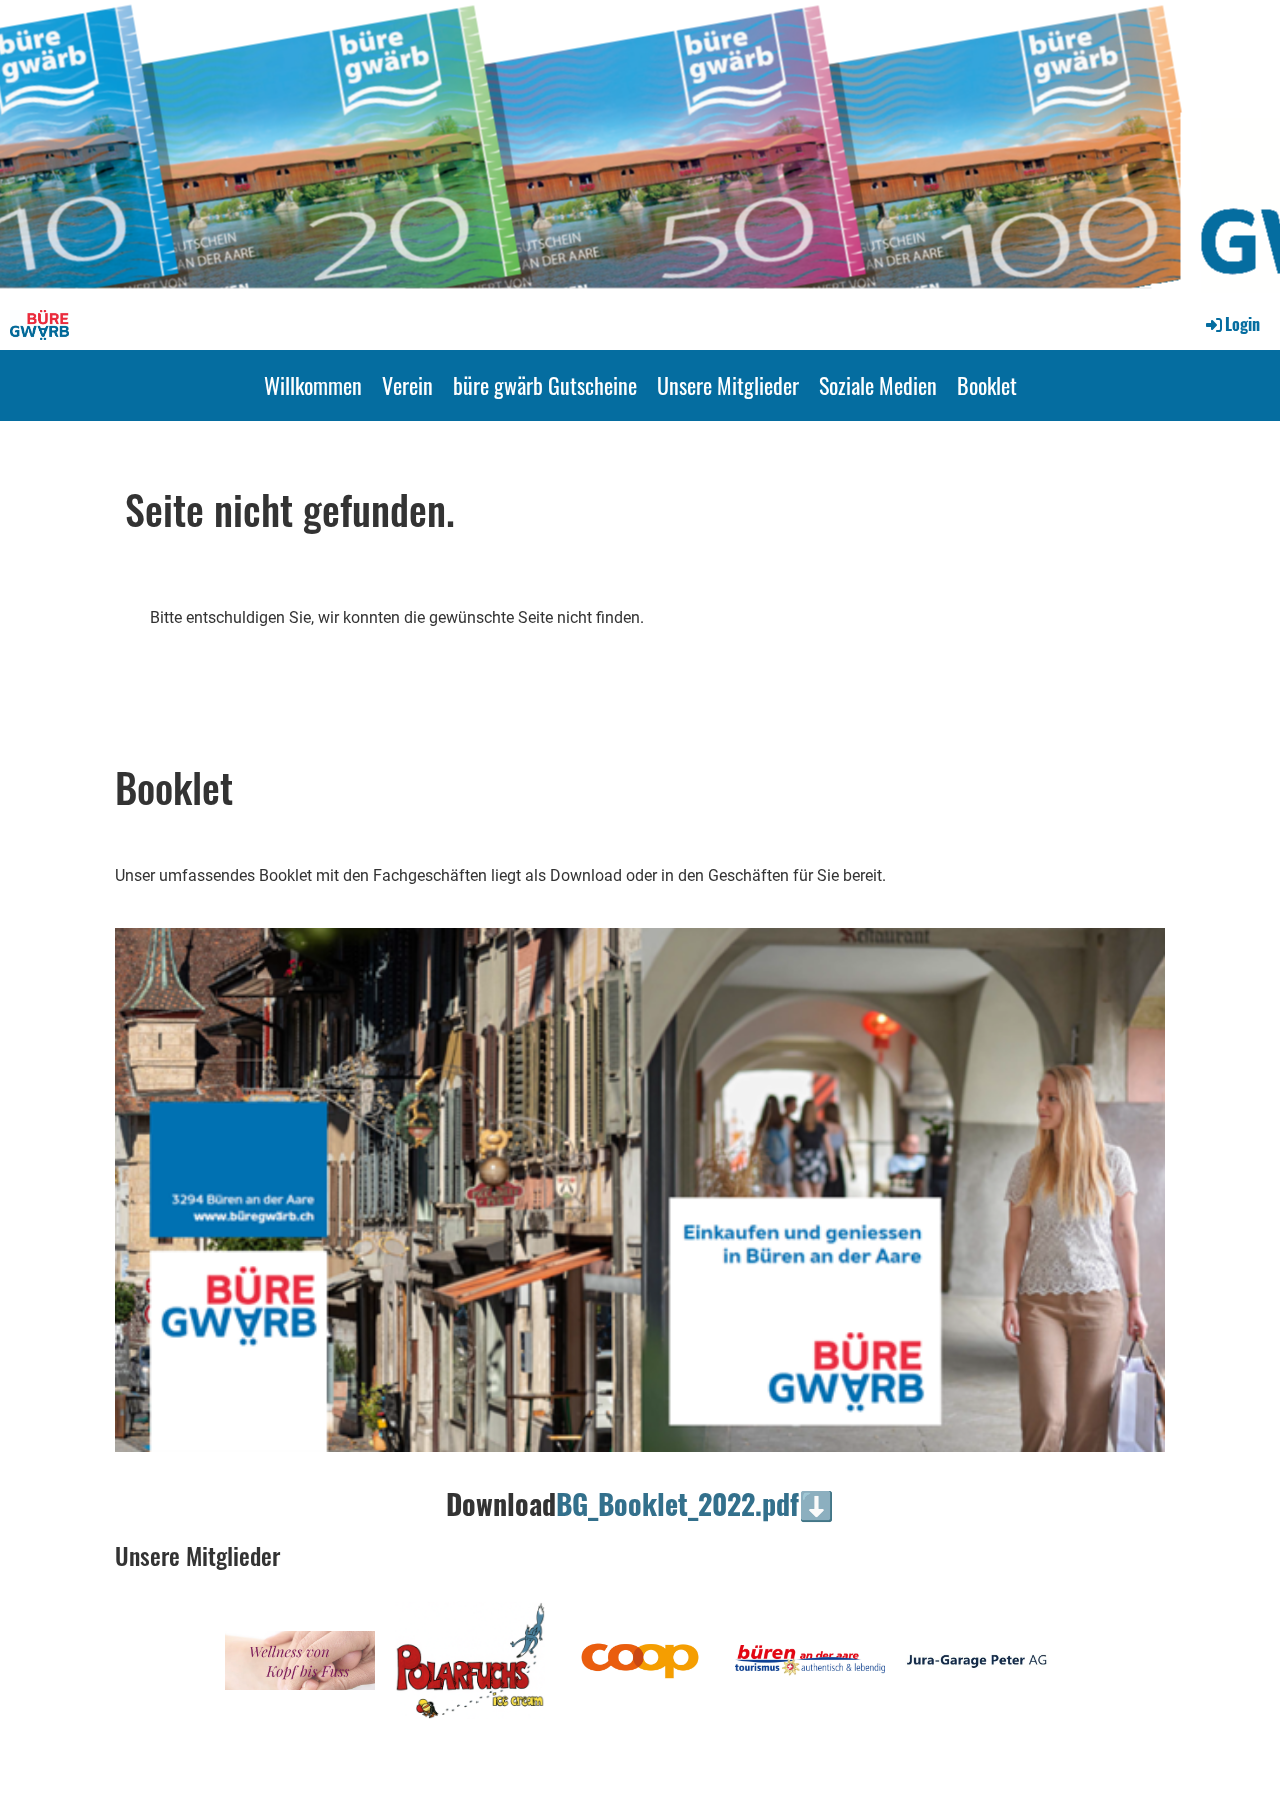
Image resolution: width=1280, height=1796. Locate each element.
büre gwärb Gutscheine (545, 385)
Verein (407, 385)
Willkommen (313, 385)
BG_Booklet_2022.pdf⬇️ (695, 1503)
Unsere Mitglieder (728, 385)
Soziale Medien (878, 385)
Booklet (987, 385)
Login (1242, 324)
